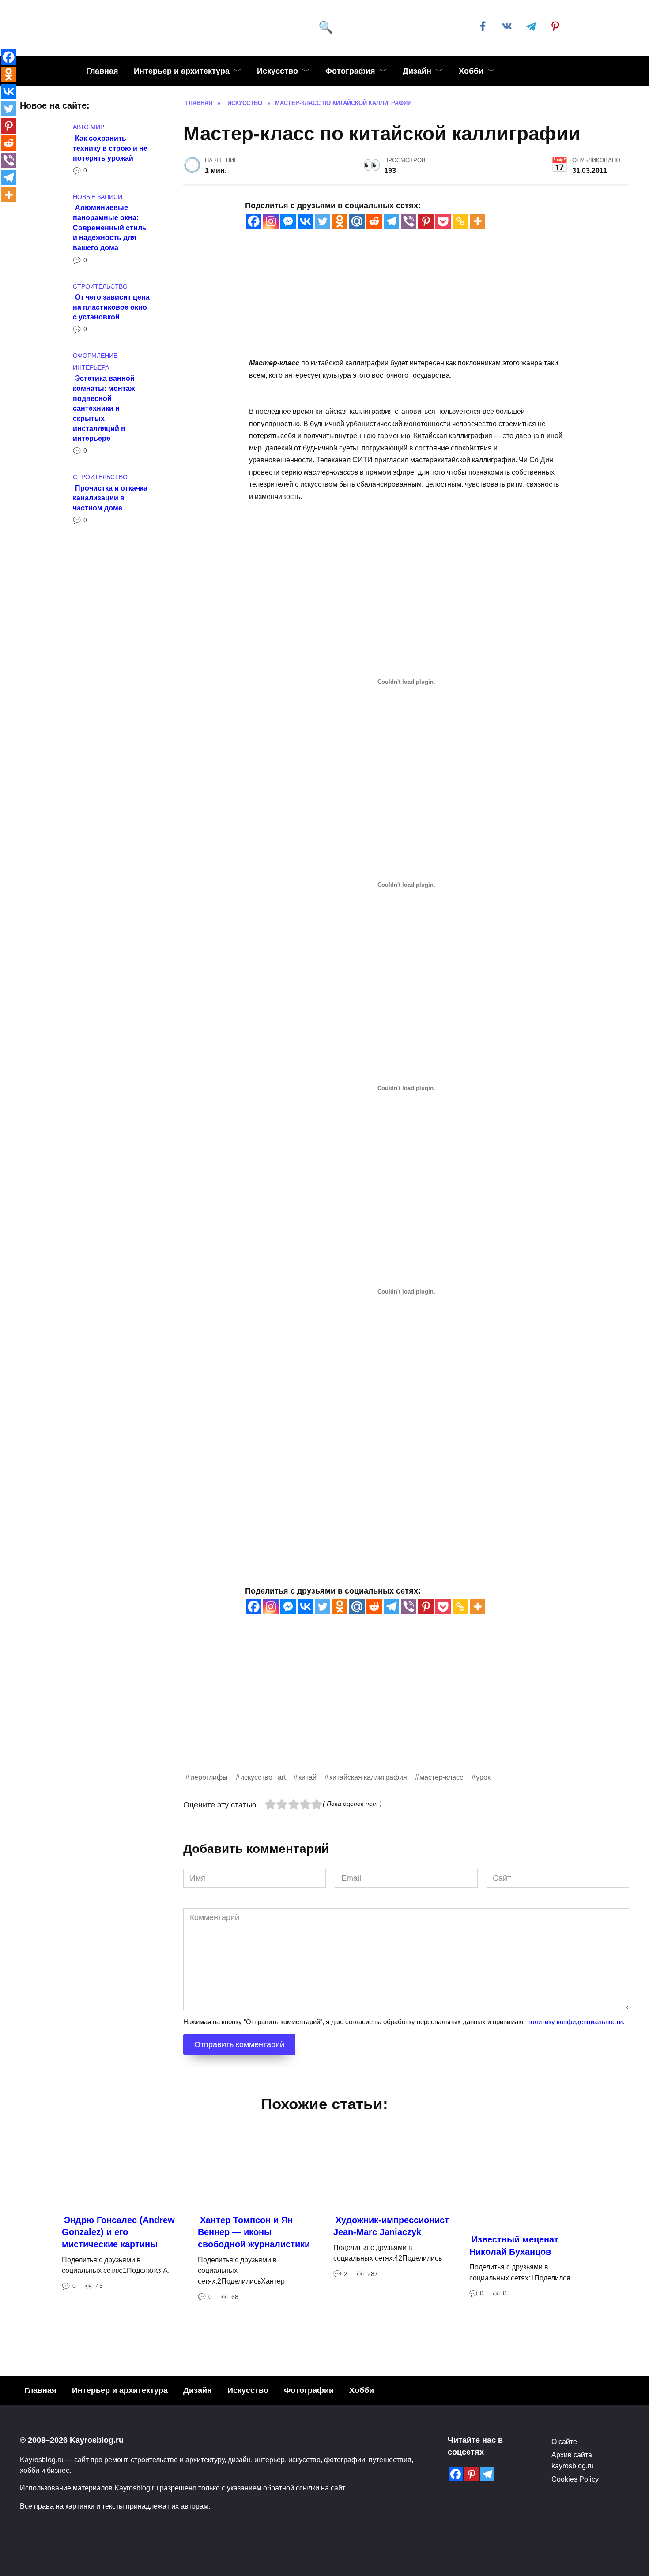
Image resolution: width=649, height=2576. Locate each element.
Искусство (277, 71)
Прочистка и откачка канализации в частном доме (110, 497)
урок (483, 1777)
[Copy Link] (460, 221)
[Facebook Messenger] (288, 221)
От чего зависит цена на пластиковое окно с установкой (111, 307)
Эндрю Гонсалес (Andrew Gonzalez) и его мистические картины (118, 2232)
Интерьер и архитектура (182, 71)
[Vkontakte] (305, 221)
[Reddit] (374, 221)
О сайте (564, 2441)
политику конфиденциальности (575, 2022)
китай (308, 1777)
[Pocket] (443, 221)
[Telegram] (391, 221)
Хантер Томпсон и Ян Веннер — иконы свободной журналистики (254, 2232)
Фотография (350, 71)
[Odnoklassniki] (340, 221)
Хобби (471, 71)
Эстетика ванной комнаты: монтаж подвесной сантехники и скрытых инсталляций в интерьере (104, 408)
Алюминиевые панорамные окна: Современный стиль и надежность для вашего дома (110, 227)
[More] (477, 221)
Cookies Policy (575, 2479)
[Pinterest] (426, 221)
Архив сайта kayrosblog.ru (573, 2460)
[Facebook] (254, 221)
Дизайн (417, 71)
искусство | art (263, 1777)
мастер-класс (441, 1777)
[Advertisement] (406, 1710)
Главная (102, 71)
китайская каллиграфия (368, 1777)
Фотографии (309, 2390)
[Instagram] (271, 221)
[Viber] (409, 221)
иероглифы (209, 1777)
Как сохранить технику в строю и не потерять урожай (110, 148)
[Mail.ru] (357, 221)
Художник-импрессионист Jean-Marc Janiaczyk (391, 2226)
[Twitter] (323, 221)
